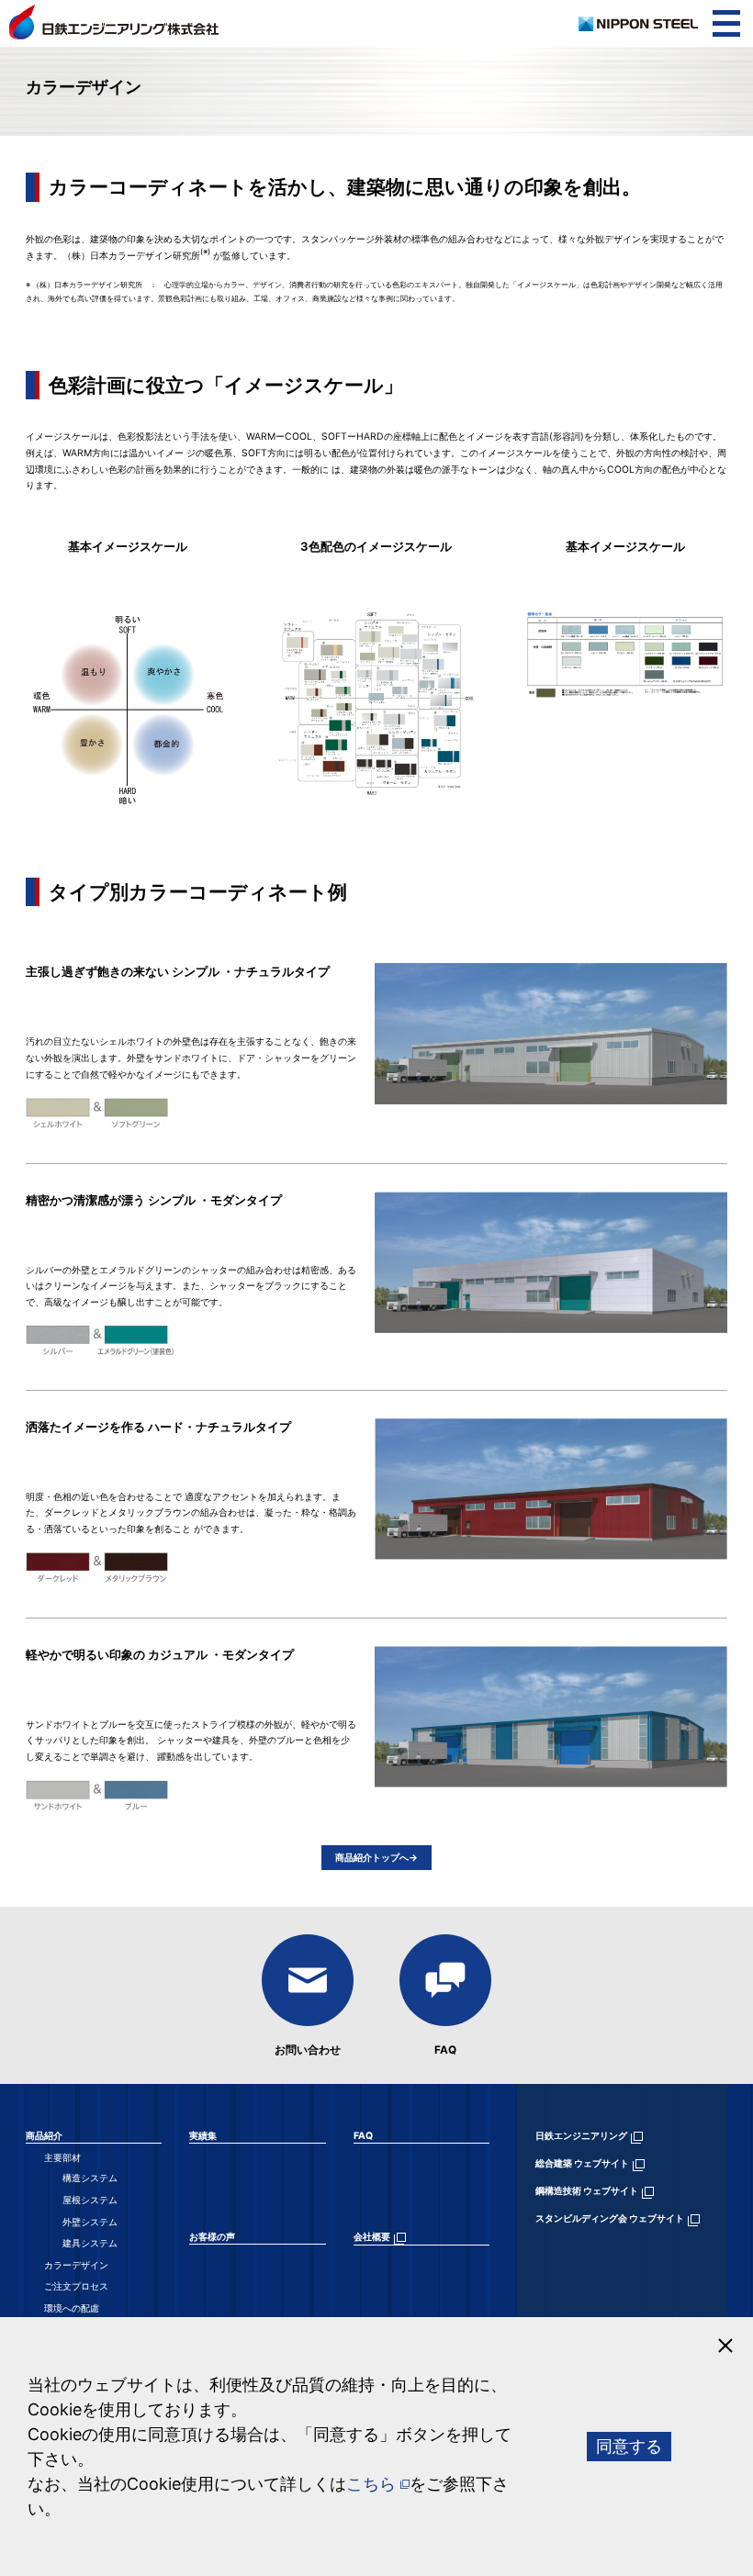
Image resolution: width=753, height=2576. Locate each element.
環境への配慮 (72, 2308)
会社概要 (372, 2237)
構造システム (90, 2178)
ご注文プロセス (76, 2286)
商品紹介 (44, 2136)
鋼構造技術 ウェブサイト (587, 2191)
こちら (371, 2484)
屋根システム (90, 2200)
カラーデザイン (76, 2265)
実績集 (203, 2136)
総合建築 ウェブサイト (582, 2163)
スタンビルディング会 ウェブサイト (610, 2218)
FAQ (445, 2050)
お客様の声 (212, 2237)
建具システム (90, 2243)
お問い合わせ (308, 2050)
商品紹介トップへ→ (376, 1858)
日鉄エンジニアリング (581, 2136)
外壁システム (90, 2222)
